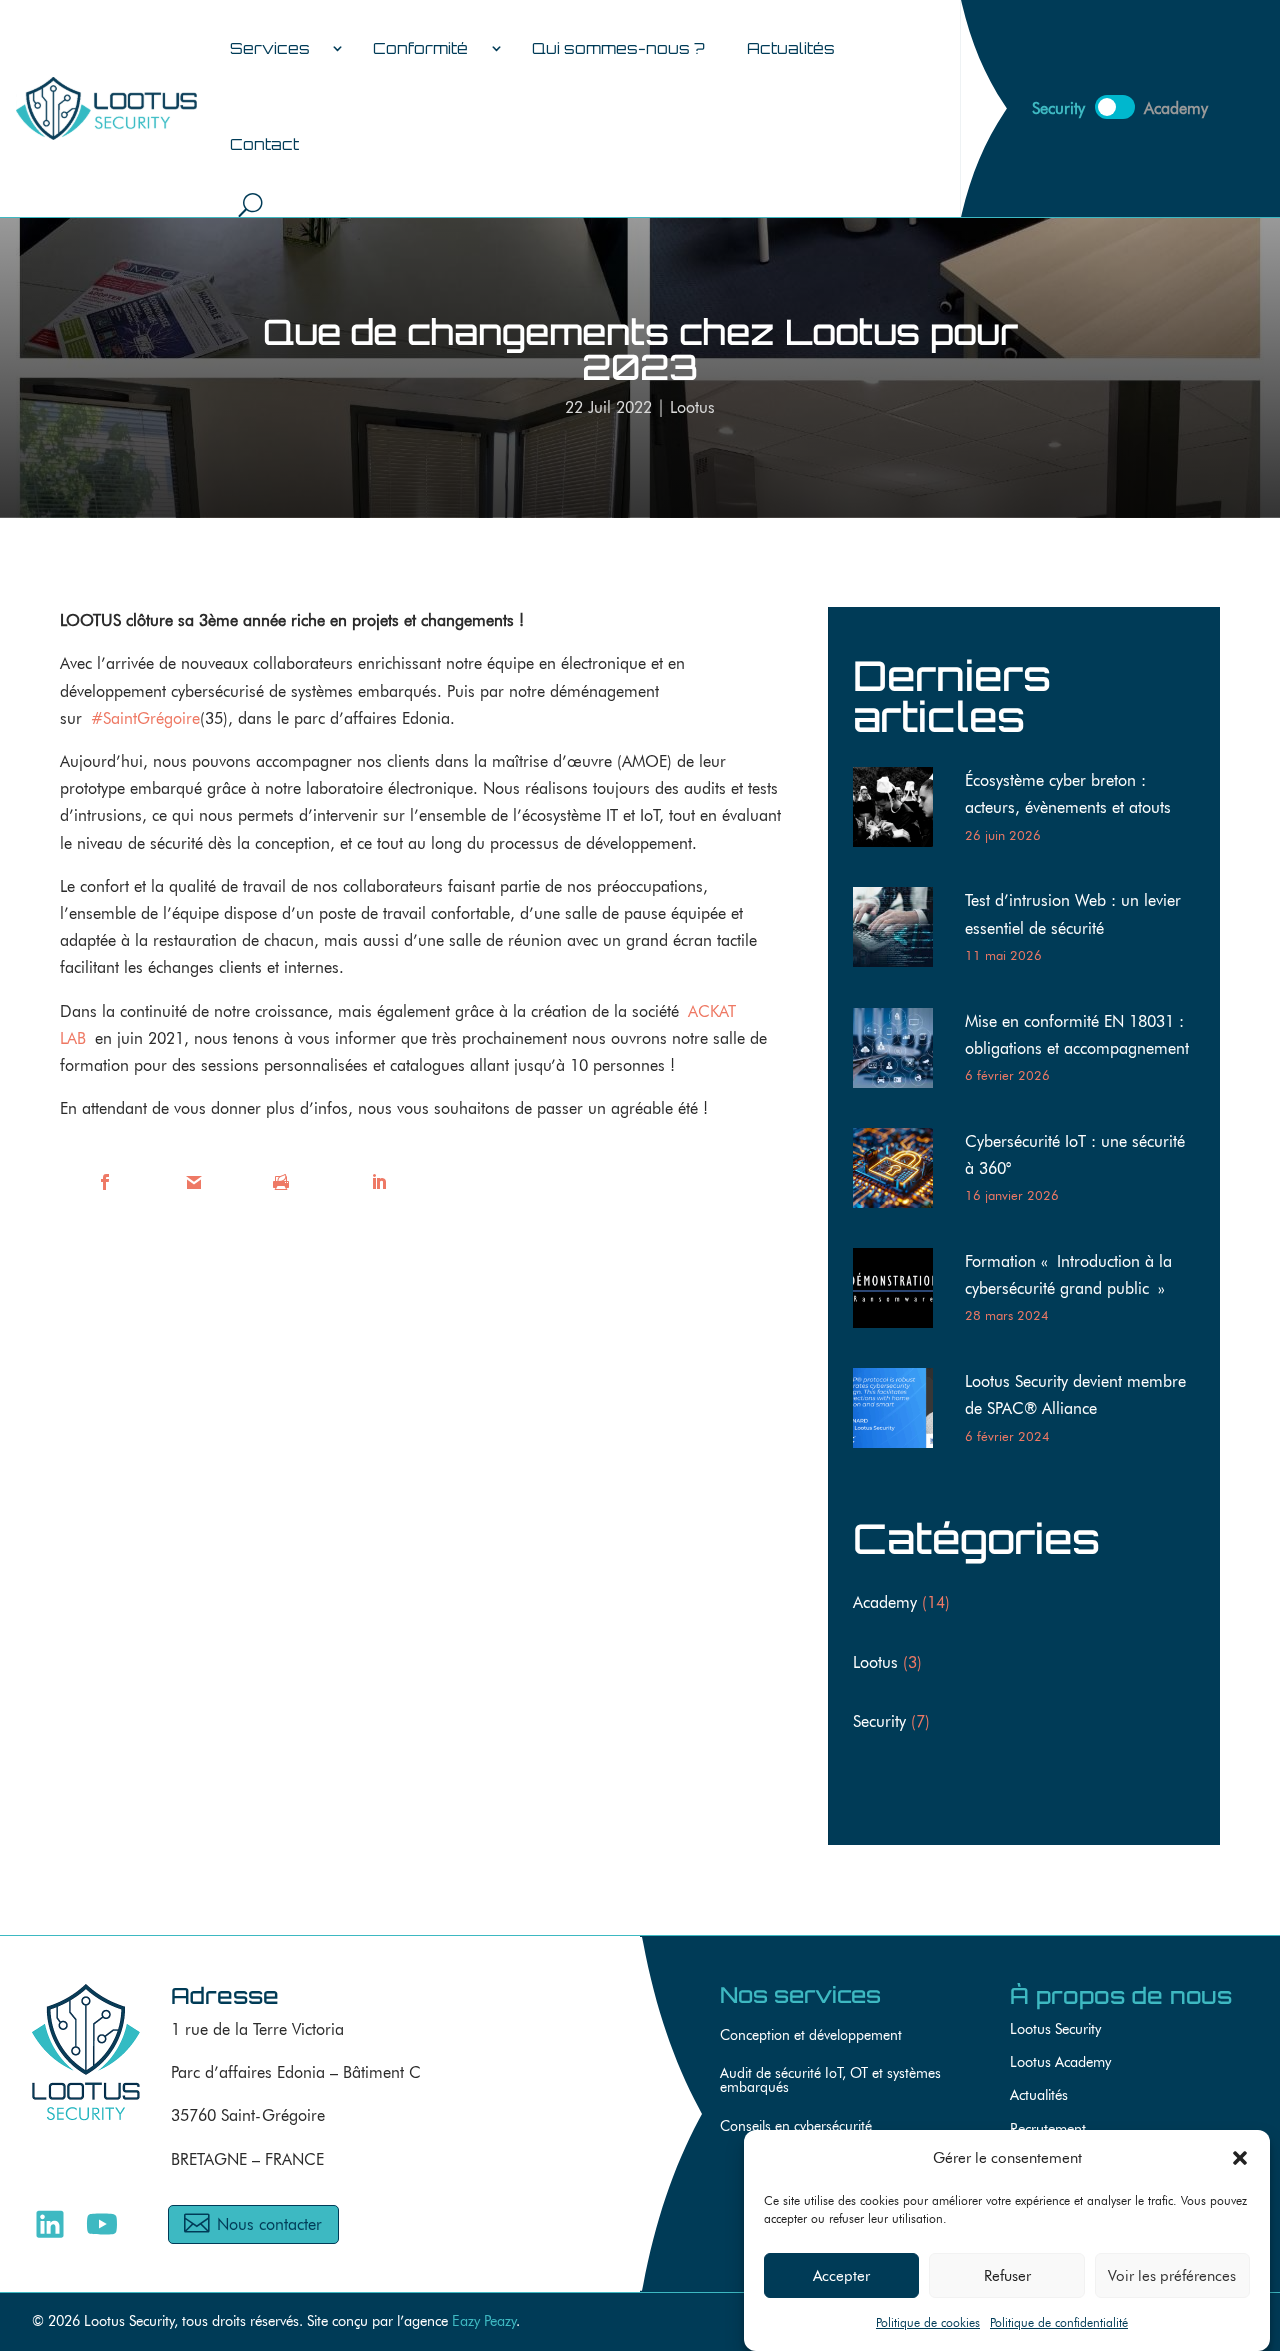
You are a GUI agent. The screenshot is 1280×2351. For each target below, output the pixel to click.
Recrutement (1048, 2128)
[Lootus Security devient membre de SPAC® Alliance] (901, 1412)
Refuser (1007, 2275)
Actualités (791, 48)
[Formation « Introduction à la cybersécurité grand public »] (901, 1292)
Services (270, 48)
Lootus (692, 407)
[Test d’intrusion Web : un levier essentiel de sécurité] (901, 931)
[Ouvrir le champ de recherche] (250, 204)
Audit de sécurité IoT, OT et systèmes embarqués (830, 2080)
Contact (264, 144)
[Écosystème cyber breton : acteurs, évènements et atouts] (901, 811)
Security (879, 1721)
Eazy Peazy (484, 2320)
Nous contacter (269, 2224)
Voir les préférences (1172, 2275)
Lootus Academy (1060, 2061)
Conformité (420, 48)
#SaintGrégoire (145, 718)
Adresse (225, 1995)
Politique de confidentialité (1059, 2322)
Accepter (841, 2275)
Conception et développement (811, 2035)
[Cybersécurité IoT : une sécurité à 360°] (901, 1172)
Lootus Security (1055, 2028)
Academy (885, 1602)
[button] (1240, 2158)
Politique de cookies (928, 2322)
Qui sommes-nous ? (618, 48)
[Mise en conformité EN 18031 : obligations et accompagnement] (901, 1052)
